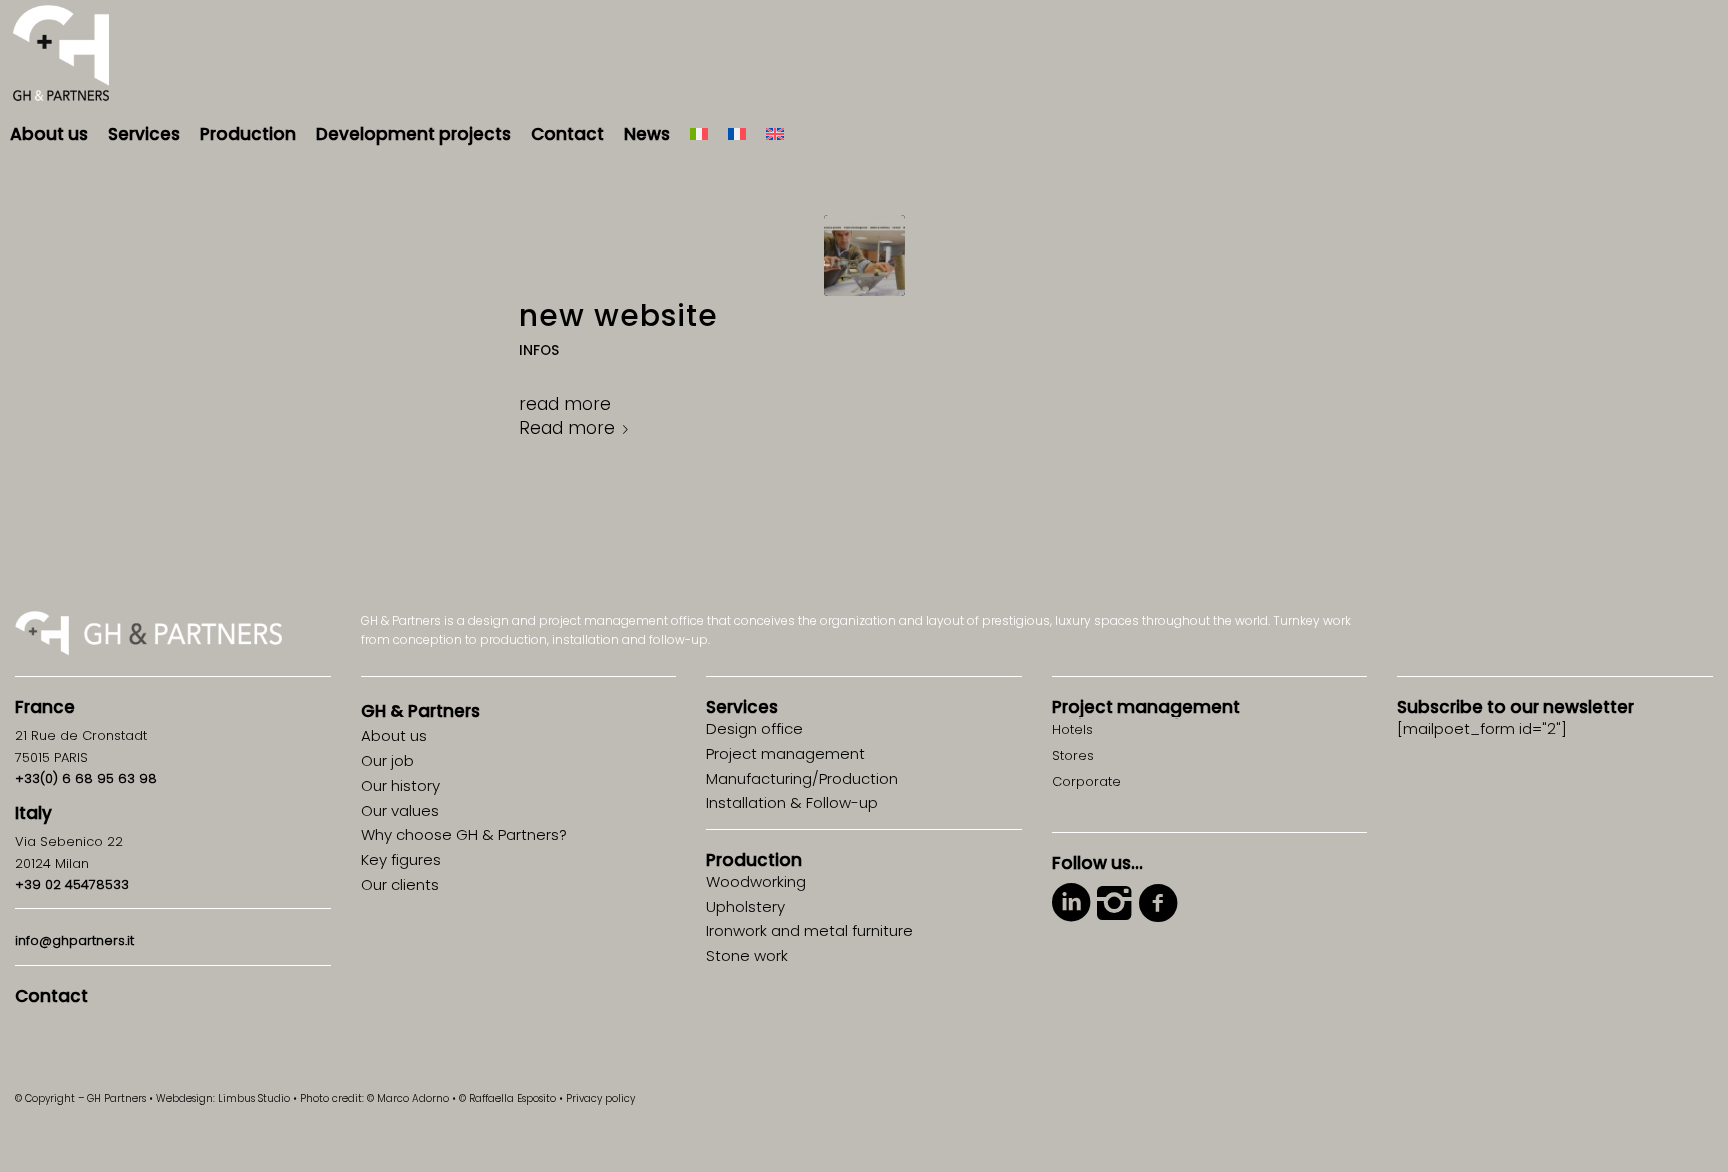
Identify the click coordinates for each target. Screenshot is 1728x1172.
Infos (539, 350)
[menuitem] (49, 134)
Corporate (1086, 781)
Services (742, 707)
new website (618, 315)
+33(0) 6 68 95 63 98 (86, 778)
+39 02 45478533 (72, 884)
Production (754, 860)
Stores (1073, 755)
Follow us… (1097, 863)
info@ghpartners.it (74, 940)
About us (394, 735)
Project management (1146, 707)
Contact (51, 996)
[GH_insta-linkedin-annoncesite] (864, 255)
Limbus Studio (254, 1098)
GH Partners (420, 711)
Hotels (1072, 729)
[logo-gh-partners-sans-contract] (61, 54)
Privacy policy (600, 1098)
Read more (567, 428)
